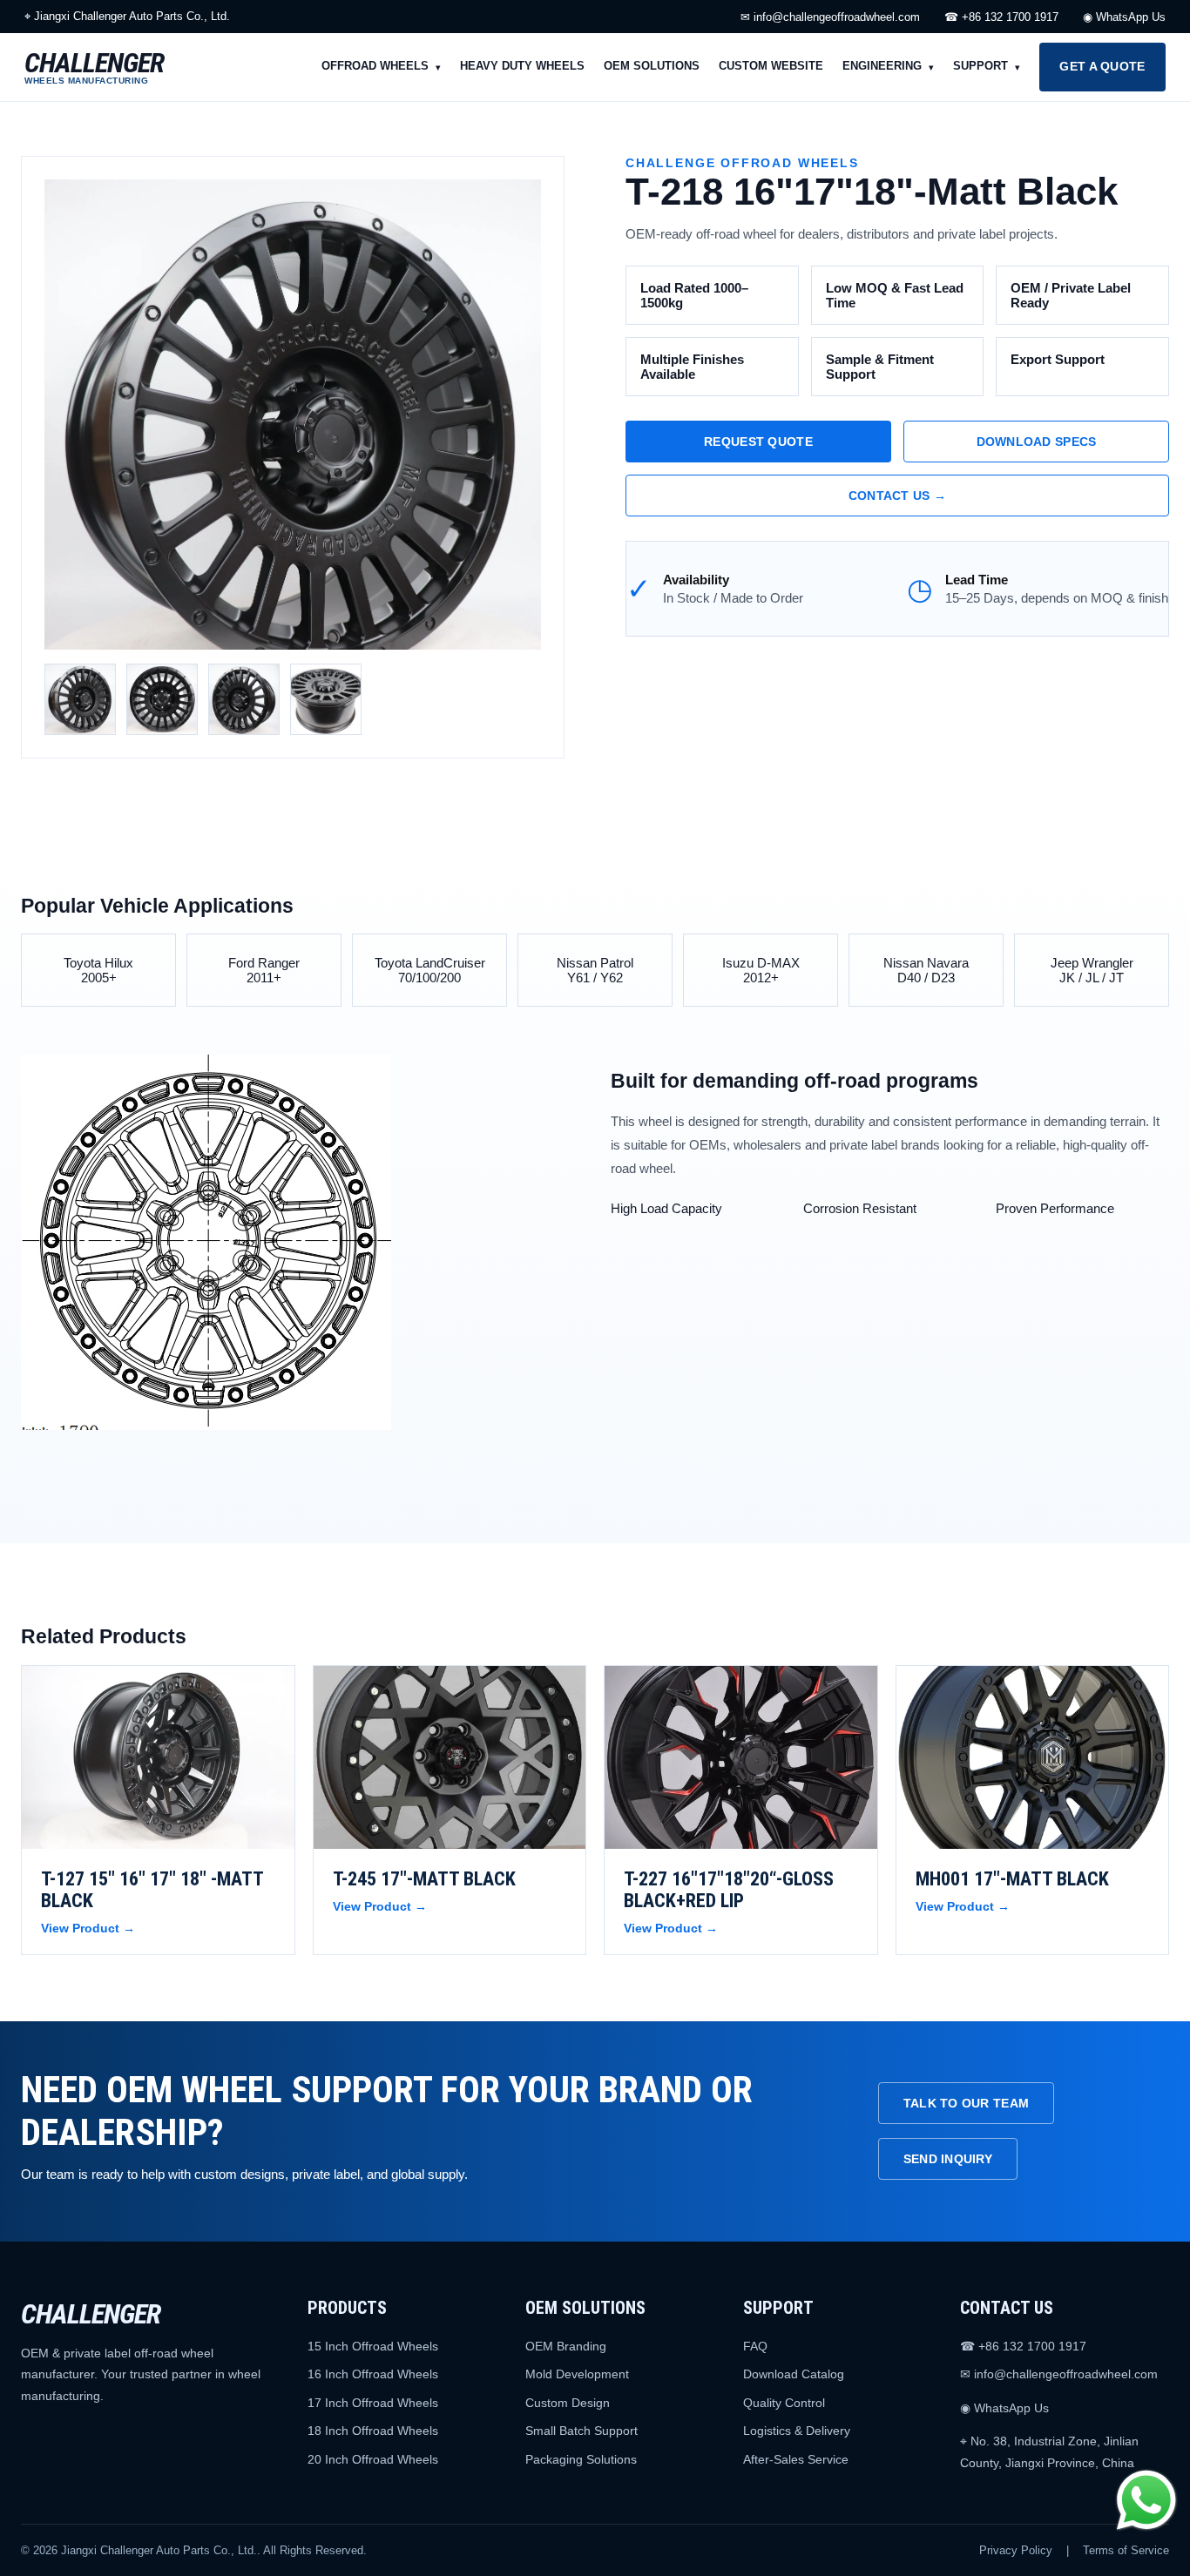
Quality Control (784, 2403)
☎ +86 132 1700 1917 (1001, 17)
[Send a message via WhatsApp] (1146, 2500)
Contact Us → (897, 496)
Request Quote (758, 442)
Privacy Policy (1016, 2550)
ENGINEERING (882, 66)
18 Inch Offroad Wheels (373, 2431)
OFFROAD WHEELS (375, 66)
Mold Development (577, 2374)
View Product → (88, 1928)
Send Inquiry (948, 2159)
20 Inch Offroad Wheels (373, 2459)
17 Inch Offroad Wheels (373, 2403)
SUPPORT (980, 66)
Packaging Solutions (581, 2459)
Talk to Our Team (966, 2103)
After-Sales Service (796, 2459)
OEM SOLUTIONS (652, 66)
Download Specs (1037, 442)
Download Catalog (794, 2374)
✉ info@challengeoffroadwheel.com (830, 17)
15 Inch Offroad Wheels (373, 2346)
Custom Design (568, 2403)
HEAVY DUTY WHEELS (522, 66)
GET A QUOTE (1102, 66)
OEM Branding (566, 2346)
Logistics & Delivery (797, 2431)
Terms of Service (1126, 2550)
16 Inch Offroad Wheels (373, 2374)
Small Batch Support (581, 2431)
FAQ (755, 2346)
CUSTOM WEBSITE (771, 66)
